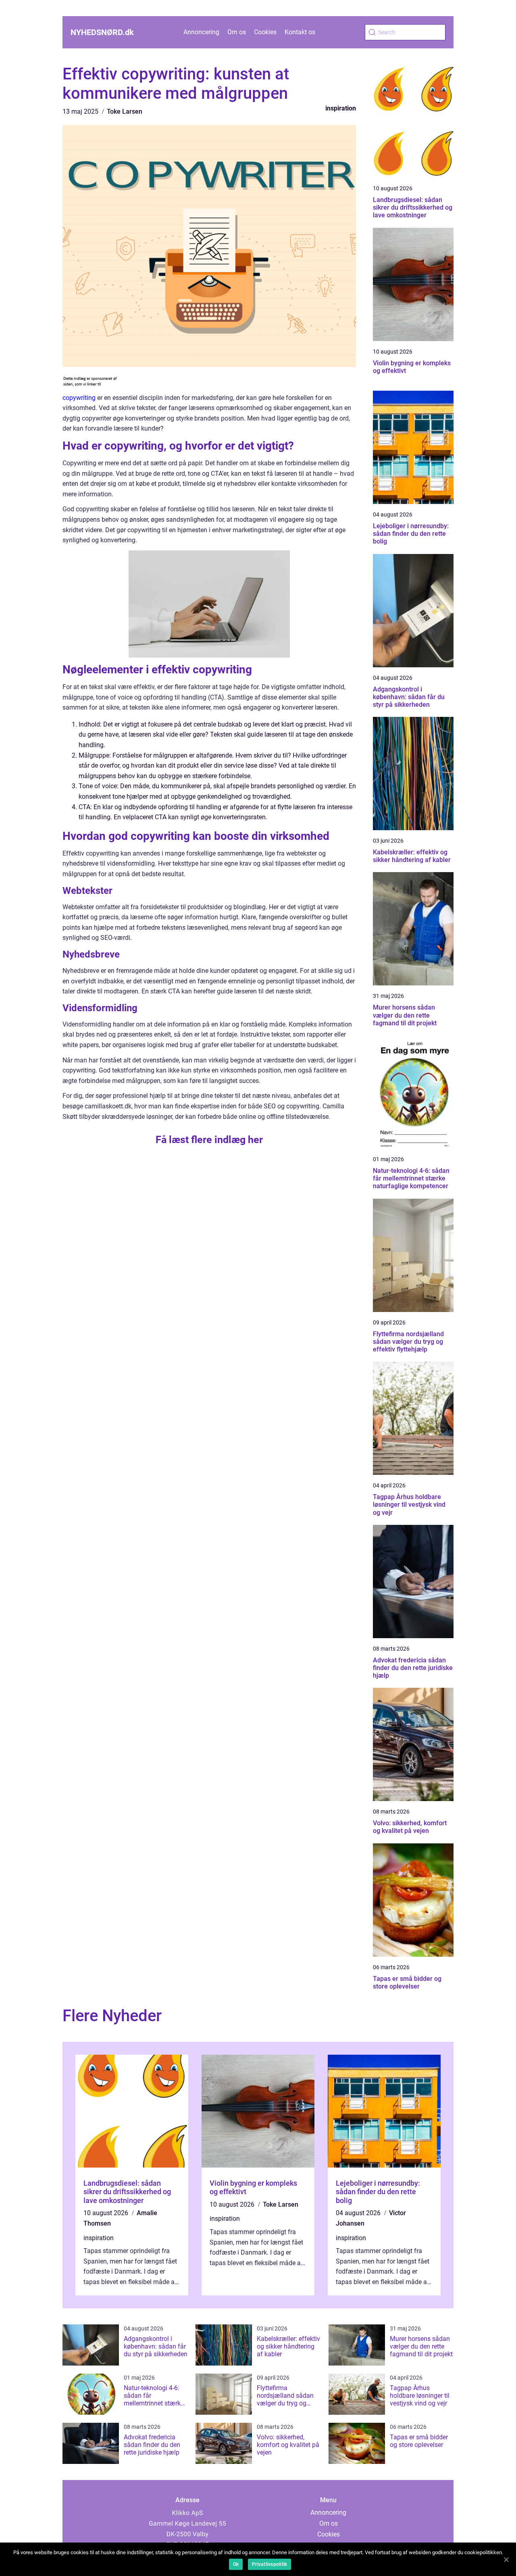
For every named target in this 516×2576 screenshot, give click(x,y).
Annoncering (201, 32)
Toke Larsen (125, 111)
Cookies (265, 32)
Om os (237, 32)
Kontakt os (300, 32)
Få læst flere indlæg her (209, 1140)
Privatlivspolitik (269, 2564)
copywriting (79, 398)
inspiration (341, 108)
